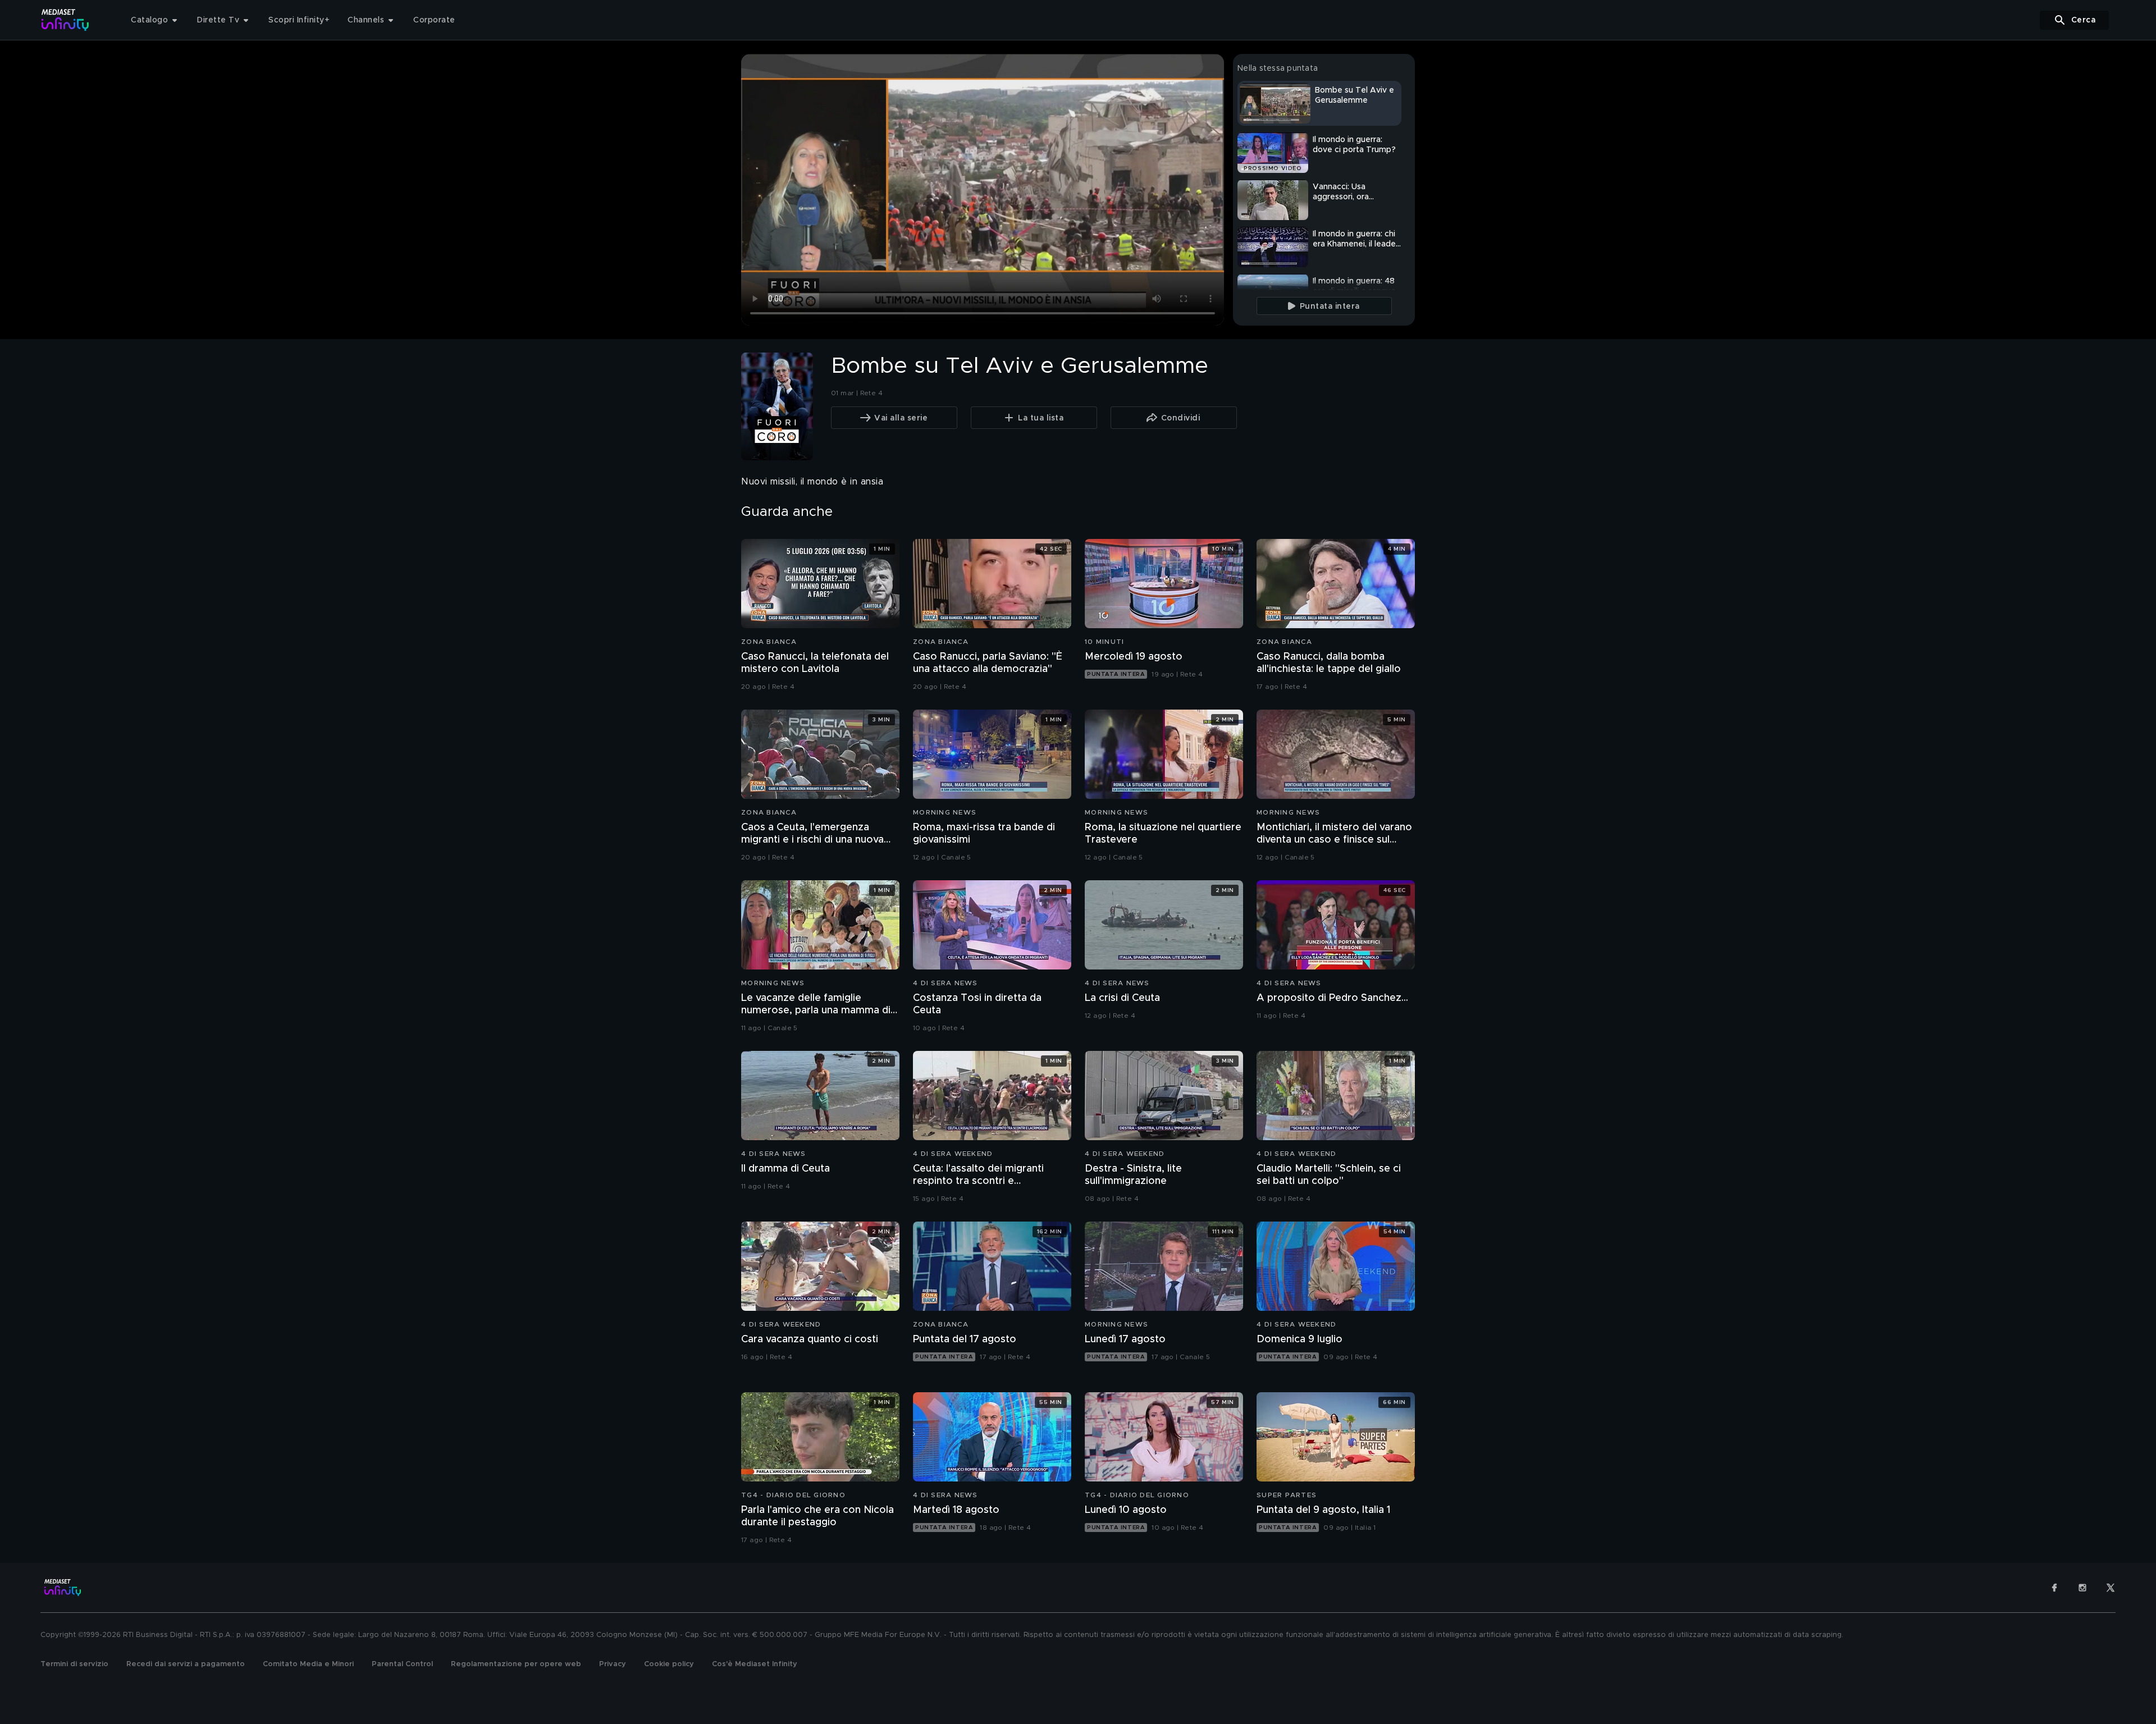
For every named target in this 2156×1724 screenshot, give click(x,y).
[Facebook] (2054, 1588)
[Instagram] (2082, 1588)
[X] (2111, 1588)
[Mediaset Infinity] (65, 20)
